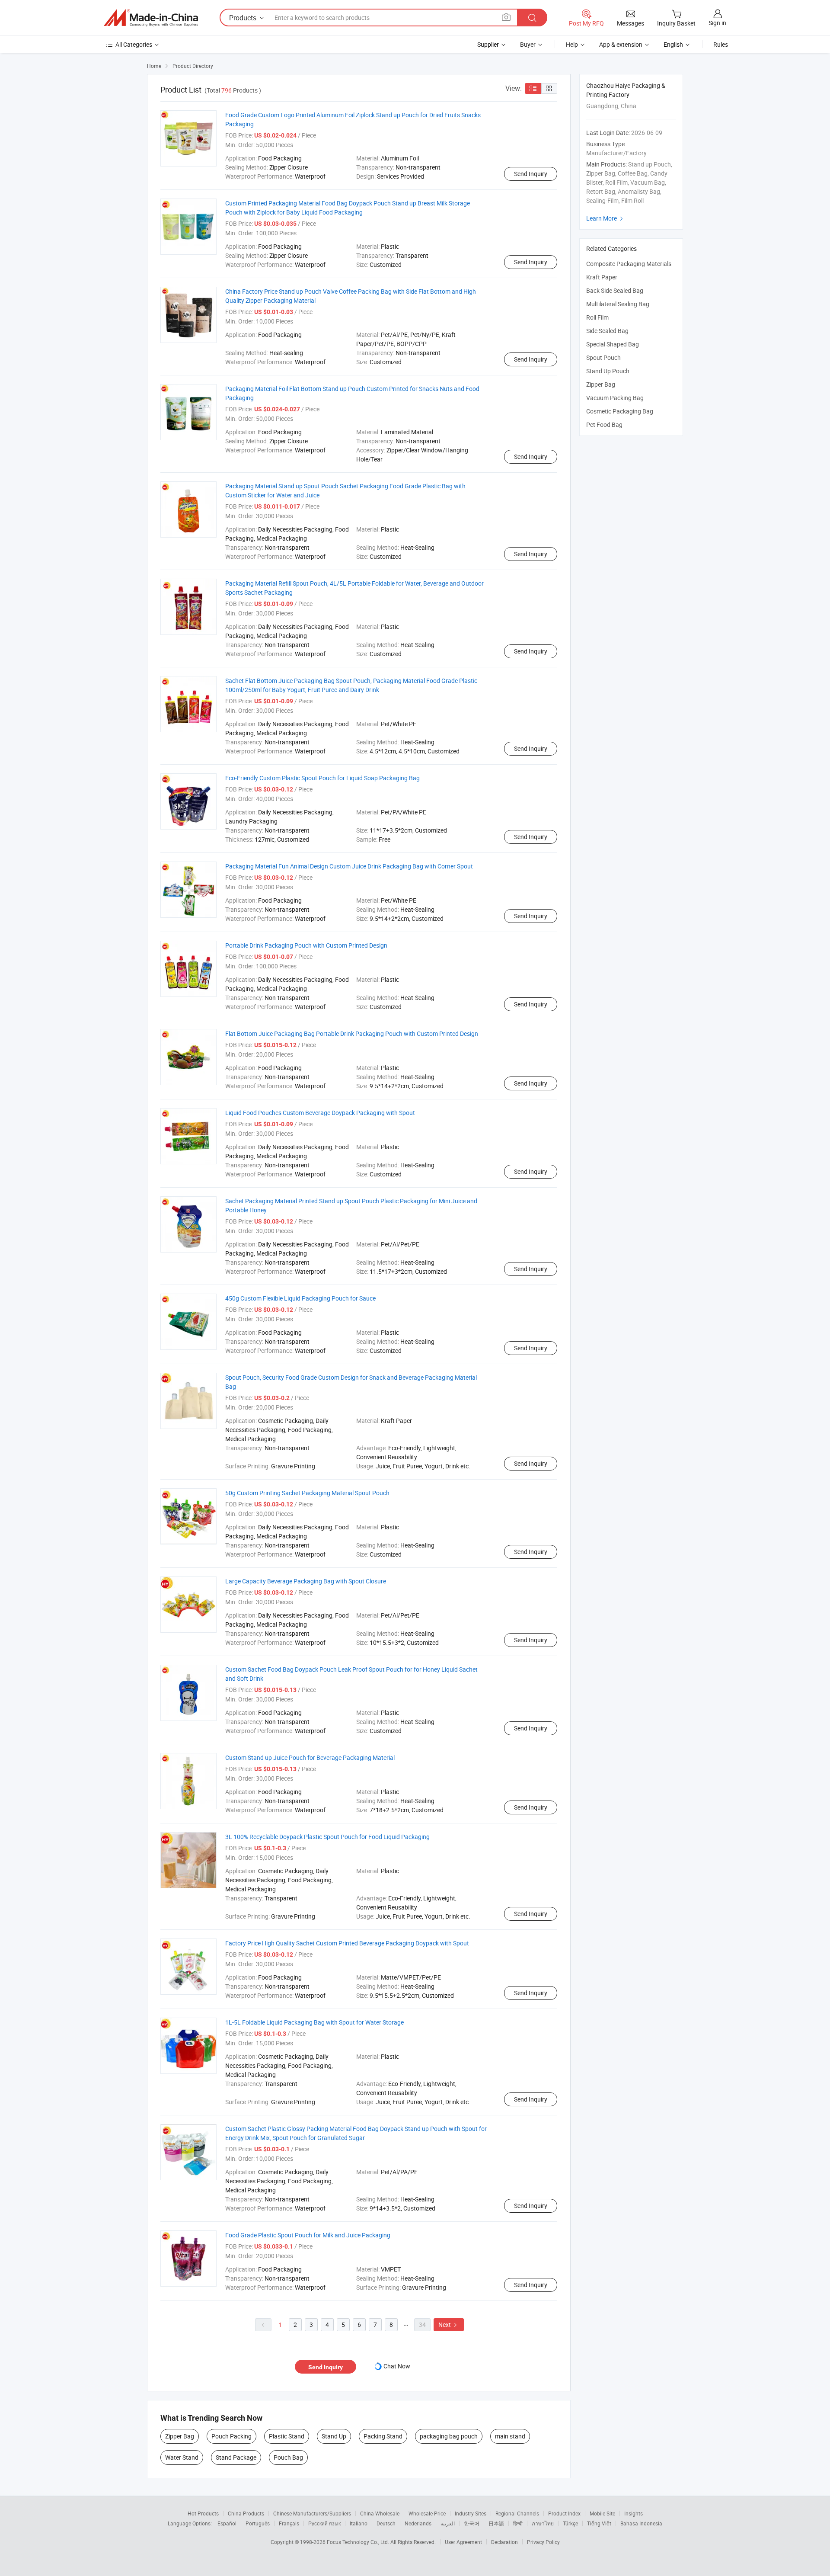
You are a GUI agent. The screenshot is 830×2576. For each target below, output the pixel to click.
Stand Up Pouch (608, 371)
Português (258, 2523)
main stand (510, 2436)
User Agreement (463, 2542)
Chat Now (397, 2366)
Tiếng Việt (599, 2523)
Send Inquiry (531, 174)
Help (572, 44)
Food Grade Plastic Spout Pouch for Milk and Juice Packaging (308, 2235)
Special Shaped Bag (613, 344)
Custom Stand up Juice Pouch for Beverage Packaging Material (310, 1757)
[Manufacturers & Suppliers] (151, 18)
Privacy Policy (543, 2542)
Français (289, 2523)
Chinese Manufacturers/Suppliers (312, 2513)
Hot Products (203, 2513)
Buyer (528, 44)
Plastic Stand (287, 2436)
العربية (448, 2523)
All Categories (134, 44)
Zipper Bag (180, 2436)
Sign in (717, 23)
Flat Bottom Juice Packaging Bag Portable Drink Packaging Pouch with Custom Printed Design (352, 1033)
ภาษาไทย (543, 2523)
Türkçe (570, 2523)
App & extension (621, 44)
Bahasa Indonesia (641, 2523)
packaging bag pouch (449, 2436)
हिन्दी (518, 2523)
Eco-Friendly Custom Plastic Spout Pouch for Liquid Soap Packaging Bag (322, 778)
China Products (246, 2513)
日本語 (496, 2523)
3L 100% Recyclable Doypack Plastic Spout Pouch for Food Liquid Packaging (327, 1837)
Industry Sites (471, 2513)
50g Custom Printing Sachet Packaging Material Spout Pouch (307, 1493)
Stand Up (334, 2436)
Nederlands (418, 2523)
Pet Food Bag (604, 425)
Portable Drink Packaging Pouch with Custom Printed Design (306, 945)
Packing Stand (383, 2436)
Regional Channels (517, 2513)
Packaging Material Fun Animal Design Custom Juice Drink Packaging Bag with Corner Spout (349, 866)
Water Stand (182, 2457)
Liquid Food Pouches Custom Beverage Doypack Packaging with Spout (320, 1113)
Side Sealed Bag (607, 331)
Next (449, 2324)
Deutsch (386, 2523)
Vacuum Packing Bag (615, 398)
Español (227, 2523)
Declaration (504, 2542)
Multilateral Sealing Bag (618, 304)
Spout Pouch (603, 357)
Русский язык (324, 2523)
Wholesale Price (427, 2513)
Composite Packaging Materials (629, 264)
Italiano (359, 2523)
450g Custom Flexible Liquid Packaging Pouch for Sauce (300, 1298)
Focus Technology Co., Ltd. (359, 2542)
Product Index (564, 2513)
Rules (721, 44)
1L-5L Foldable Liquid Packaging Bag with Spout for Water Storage (314, 2022)
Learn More (606, 218)
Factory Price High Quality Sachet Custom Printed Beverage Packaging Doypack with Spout (347, 1943)
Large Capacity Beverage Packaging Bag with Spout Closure (306, 1581)
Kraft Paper (602, 277)
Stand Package (236, 2457)
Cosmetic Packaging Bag (620, 411)
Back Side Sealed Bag (615, 290)
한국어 (472, 2523)
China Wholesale (380, 2513)
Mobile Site (602, 2513)
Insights (634, 2513)
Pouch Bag (288, 2457)
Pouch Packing (231, 2436)
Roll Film (597, 317)
